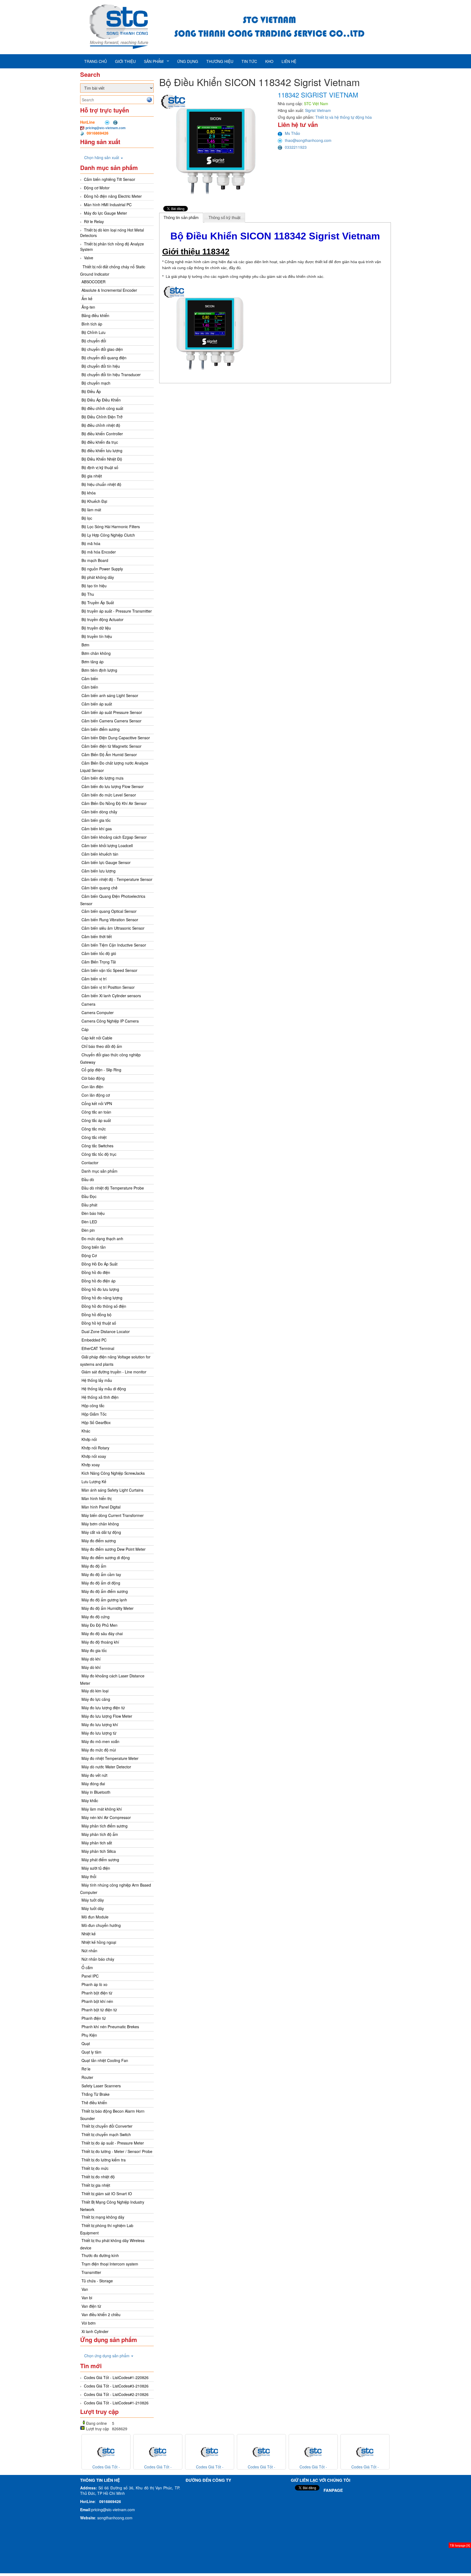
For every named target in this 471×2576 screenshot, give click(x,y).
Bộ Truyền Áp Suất (98, 603)
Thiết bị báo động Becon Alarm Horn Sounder (112, 2115)
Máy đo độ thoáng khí (100, 1642)
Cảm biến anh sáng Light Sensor (110, 695)
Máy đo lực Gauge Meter (105, 213)
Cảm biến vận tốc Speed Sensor (109, 970)
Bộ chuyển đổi (94, 341)
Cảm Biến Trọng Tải (99, 962)
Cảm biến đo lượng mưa (102, 778)
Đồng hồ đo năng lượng (102, 1298)
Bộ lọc (87, 518)
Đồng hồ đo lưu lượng (100, 1289)
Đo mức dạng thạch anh (102, 1239)
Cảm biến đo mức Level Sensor (109, 795)
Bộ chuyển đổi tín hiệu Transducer (111, 375)
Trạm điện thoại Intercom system (110, 2264)
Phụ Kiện (89, 2035)
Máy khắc (90, 1801)
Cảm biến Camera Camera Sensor (111, 721)
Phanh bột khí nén (97, 2001)
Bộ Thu (88, 594)
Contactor (90, 1163)
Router (87, 2077)
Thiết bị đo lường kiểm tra (104, 2160)
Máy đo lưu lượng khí (100, 1725)
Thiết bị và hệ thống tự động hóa (344, 117)
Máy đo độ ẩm (94, 1566)
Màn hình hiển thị (96, 1498)
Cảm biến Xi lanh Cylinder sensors (111, 996)
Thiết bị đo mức (95, 2168)
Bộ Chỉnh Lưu (93, 332)
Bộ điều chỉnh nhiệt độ (101, 425)
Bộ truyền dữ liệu (96, 628)
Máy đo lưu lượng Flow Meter (107, 1716)
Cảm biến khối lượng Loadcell (107, 846)
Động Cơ (89, 1255)
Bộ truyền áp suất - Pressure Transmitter (117, 611)
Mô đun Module (95, 1917)
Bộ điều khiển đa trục (100, 442)
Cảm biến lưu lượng (99, 871)
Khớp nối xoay (94, 1456)
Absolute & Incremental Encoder (109, 290)
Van (85, 2289)
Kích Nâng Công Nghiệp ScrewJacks (113, 1473)
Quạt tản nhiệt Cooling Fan (105, 2060)
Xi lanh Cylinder (95, 2331)
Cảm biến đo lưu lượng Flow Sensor (113, 786)
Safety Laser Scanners (101, 2086)
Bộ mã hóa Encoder (99, 552)
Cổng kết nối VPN (97, 1103)
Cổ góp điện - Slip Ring (101, 1070)
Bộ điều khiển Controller (102, 434)
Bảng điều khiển (95, 315)
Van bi (87, 2298)
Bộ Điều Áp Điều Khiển (101, 400)
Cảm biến (90, 679)
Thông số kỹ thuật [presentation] (224, 218)
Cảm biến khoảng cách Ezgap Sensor (114, 837)
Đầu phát (89, 1205)
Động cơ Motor (97, 188)
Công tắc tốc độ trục (99, 1154)
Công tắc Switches (97, 1146)
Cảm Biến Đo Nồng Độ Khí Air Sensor (114, 803)
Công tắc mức (94, 1129)
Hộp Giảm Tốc (94, 1414)
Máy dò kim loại (95, 1691)
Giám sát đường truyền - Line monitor (114, 1372)
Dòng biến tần (94, 1247)
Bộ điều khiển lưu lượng (102, 451)
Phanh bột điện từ (97, 1993)
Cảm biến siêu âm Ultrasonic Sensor (113, 928)
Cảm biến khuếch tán (100, 854)
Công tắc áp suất (96, 1120)
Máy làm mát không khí (102, 1809)
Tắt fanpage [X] (460, 2545)
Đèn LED (89, 1222)
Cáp (85, 1029)
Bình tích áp (92, 324)
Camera (88, 1004)
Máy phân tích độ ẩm (100, 1834)
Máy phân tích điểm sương (105, 1826)
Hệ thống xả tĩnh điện (100, 1397)
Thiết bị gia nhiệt (96, 2185)
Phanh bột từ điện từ (99, 2010)
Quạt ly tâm (91, 2052)
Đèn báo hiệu (93, 1213)
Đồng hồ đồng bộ (96, 1315)
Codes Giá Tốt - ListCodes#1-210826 (116, 2403)
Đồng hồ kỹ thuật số (99, 1323)
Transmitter (91, 2272)
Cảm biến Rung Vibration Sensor (110, 920)
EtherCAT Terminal (98, 1348)
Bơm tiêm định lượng (99, 670)
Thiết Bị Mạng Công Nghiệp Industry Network (112, 2206)
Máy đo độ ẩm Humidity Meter (108, 1608)
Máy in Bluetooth (96, 1792)
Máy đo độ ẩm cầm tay (101, 1574)
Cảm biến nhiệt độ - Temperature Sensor (117, 879)
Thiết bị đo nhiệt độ (98, 2177)
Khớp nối (89, 1439)
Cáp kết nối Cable (97, 1038)
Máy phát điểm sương (100, 1860)
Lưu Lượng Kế (94, 1482)
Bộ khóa (89, 493)
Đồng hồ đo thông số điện (104, 1306)
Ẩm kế (87, 299)
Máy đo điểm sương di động (106, 1558)
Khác (86, 1431)
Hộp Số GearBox (96, 1422)
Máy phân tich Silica (99, 1851)
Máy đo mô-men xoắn (100, 1741)
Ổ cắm (87, 1967)
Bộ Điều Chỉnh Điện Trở (102, 417)
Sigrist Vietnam (318, 110)
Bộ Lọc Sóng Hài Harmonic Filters (111, 527)
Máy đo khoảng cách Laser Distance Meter (112, 1679)
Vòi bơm (89, 2323)
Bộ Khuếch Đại (94, 501)
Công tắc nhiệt (94, 1137)
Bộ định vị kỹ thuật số (100, 467)
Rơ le (86, 2069)
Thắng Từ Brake (96, 2094)
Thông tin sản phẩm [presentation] (181, 218)
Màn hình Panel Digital (101, 1507)
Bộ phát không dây (98, 577)
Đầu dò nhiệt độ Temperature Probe (113, 1188)
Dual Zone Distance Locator (106, 1331)
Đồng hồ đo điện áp (99, 1281)
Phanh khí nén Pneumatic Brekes (110, 2027)
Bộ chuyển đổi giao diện (102, 349)
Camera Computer (98, 1012)
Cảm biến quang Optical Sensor (109, 911)
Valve (89, 258)
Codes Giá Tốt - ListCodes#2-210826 (116, 2394)
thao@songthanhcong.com (308, 140)
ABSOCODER (93, 282)
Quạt (86, 2043)
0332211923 (296, 147)
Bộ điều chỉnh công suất (102, 408)
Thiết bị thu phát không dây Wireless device (112, 2244)
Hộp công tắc (93, 1406)
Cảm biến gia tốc (96, 820)
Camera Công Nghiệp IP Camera (110, 1021)
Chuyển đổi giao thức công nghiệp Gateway (110, 1058)
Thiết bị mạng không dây (103, 2217)
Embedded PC (94, 1340)
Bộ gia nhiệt (92, 476)
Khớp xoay (91, 1465)
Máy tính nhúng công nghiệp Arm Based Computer (116, 1889)
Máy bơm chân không (100, 1524)
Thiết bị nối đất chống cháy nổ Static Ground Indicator (113, 270)
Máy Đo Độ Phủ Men (99, 1625)
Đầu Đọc (89, 1196)
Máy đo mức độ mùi (99, 1750)
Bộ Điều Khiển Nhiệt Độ (102, 459)
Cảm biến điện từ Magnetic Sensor (111, 746)
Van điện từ (91, 2306)
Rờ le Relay (94, 221)
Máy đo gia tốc (94, 1650)
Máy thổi (89, 1877)
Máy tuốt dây (93, 1900)
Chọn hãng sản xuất (102, 157)
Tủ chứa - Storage (97, 2281)
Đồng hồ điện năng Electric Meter (113, 196)
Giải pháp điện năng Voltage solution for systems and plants (115, 1360)
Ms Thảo (292, 133)
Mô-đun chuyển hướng (101, 1925)
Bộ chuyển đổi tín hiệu (101, 366)
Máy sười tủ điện (96, 1868)
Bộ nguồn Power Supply (102, 569)
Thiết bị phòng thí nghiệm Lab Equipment (107, 2229)
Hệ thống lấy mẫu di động (104, 1389)
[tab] (181, 218)
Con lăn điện (92, 1087)
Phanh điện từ (94, 2018)
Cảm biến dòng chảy (99, 812)
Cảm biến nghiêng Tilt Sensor (110, 179)
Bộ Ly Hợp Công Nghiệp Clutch (108, 535)
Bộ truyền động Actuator (102, 619)
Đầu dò (88, 1179)
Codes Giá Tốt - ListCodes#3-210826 (116, 2386)
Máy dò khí (91, 1659)
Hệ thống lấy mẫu (97, 1380)
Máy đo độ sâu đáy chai (102, 1634)
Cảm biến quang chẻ (99, 888)
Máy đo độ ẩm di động (101, 1583)
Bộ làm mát (91, 510)
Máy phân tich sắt (97, 1843)
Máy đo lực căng (96, 1699)
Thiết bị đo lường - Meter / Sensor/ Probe (117, 2151)
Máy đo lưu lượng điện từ (103, 1708)
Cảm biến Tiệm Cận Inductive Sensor (114, 945)
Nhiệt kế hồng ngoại (99, 1942)
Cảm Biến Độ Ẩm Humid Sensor (109, 755)
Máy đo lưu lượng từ (99, 1733)
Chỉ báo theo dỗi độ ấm (102, 1046)
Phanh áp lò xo (94, 1984)
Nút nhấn (89, 1951)
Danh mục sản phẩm (99, 1171)
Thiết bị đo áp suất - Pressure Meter (113, 2143)
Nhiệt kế (89, 1934)
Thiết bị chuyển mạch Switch (106, 2134)
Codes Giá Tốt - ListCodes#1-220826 (116, 2377)
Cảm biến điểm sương (101, 729)
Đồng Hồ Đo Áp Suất (99, 1264)
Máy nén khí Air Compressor (106, 1817)
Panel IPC (90, 1976)
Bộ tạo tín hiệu (94, 586)
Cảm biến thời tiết (97, 936)
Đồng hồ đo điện (96, 1272)
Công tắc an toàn (96, 1112)
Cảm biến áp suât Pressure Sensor (112, 712)
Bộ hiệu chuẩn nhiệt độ (101, 484)
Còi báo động (93, 1078)
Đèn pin (88, 1230)
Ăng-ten (88, 307)
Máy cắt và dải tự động (101, 1532)
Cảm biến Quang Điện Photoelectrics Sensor (113, 900)
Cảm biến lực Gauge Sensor (106, 862)
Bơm (85, 645)
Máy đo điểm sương (99, 1541)
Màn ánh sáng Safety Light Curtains (112, 1490)
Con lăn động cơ (96, 1095)
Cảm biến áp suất (97, 704)
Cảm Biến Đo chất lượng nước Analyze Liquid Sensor (114, 767)
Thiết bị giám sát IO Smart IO (107, 2194)
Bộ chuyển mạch (96, 383)
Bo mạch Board (95, 560)
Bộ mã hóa (91, 543)
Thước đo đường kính (100, 2255)
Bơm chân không (96, 653)
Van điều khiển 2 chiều (101, 2315)
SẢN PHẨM (154, 61)
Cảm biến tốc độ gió (99, 953)
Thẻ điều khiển (94, 2103)
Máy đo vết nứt (94, 1775)
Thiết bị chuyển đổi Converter (107, 2126)
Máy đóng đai (93, 1784)
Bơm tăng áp (93, 662)
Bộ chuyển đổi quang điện (104, 358)
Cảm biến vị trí (94, 979)
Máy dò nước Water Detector (106, 1767)
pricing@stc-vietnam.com (106, 128)
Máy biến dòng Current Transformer (113, 1515)
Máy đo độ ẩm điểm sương (105, 1591)
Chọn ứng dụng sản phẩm (107, 2356)
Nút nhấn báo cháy (98, 1959)
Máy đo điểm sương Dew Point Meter (114, 1549)
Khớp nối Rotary (95, 1448)
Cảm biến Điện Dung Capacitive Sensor (116, 738)
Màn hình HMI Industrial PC (108, 205)
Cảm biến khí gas (97, 829)
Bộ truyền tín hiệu (97, 636)
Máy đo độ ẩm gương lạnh (104, 1600)
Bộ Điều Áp (91, 391)
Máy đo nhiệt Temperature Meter (110, 1758)
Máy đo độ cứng (96, 1617)
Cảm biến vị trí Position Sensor (108, 987)
